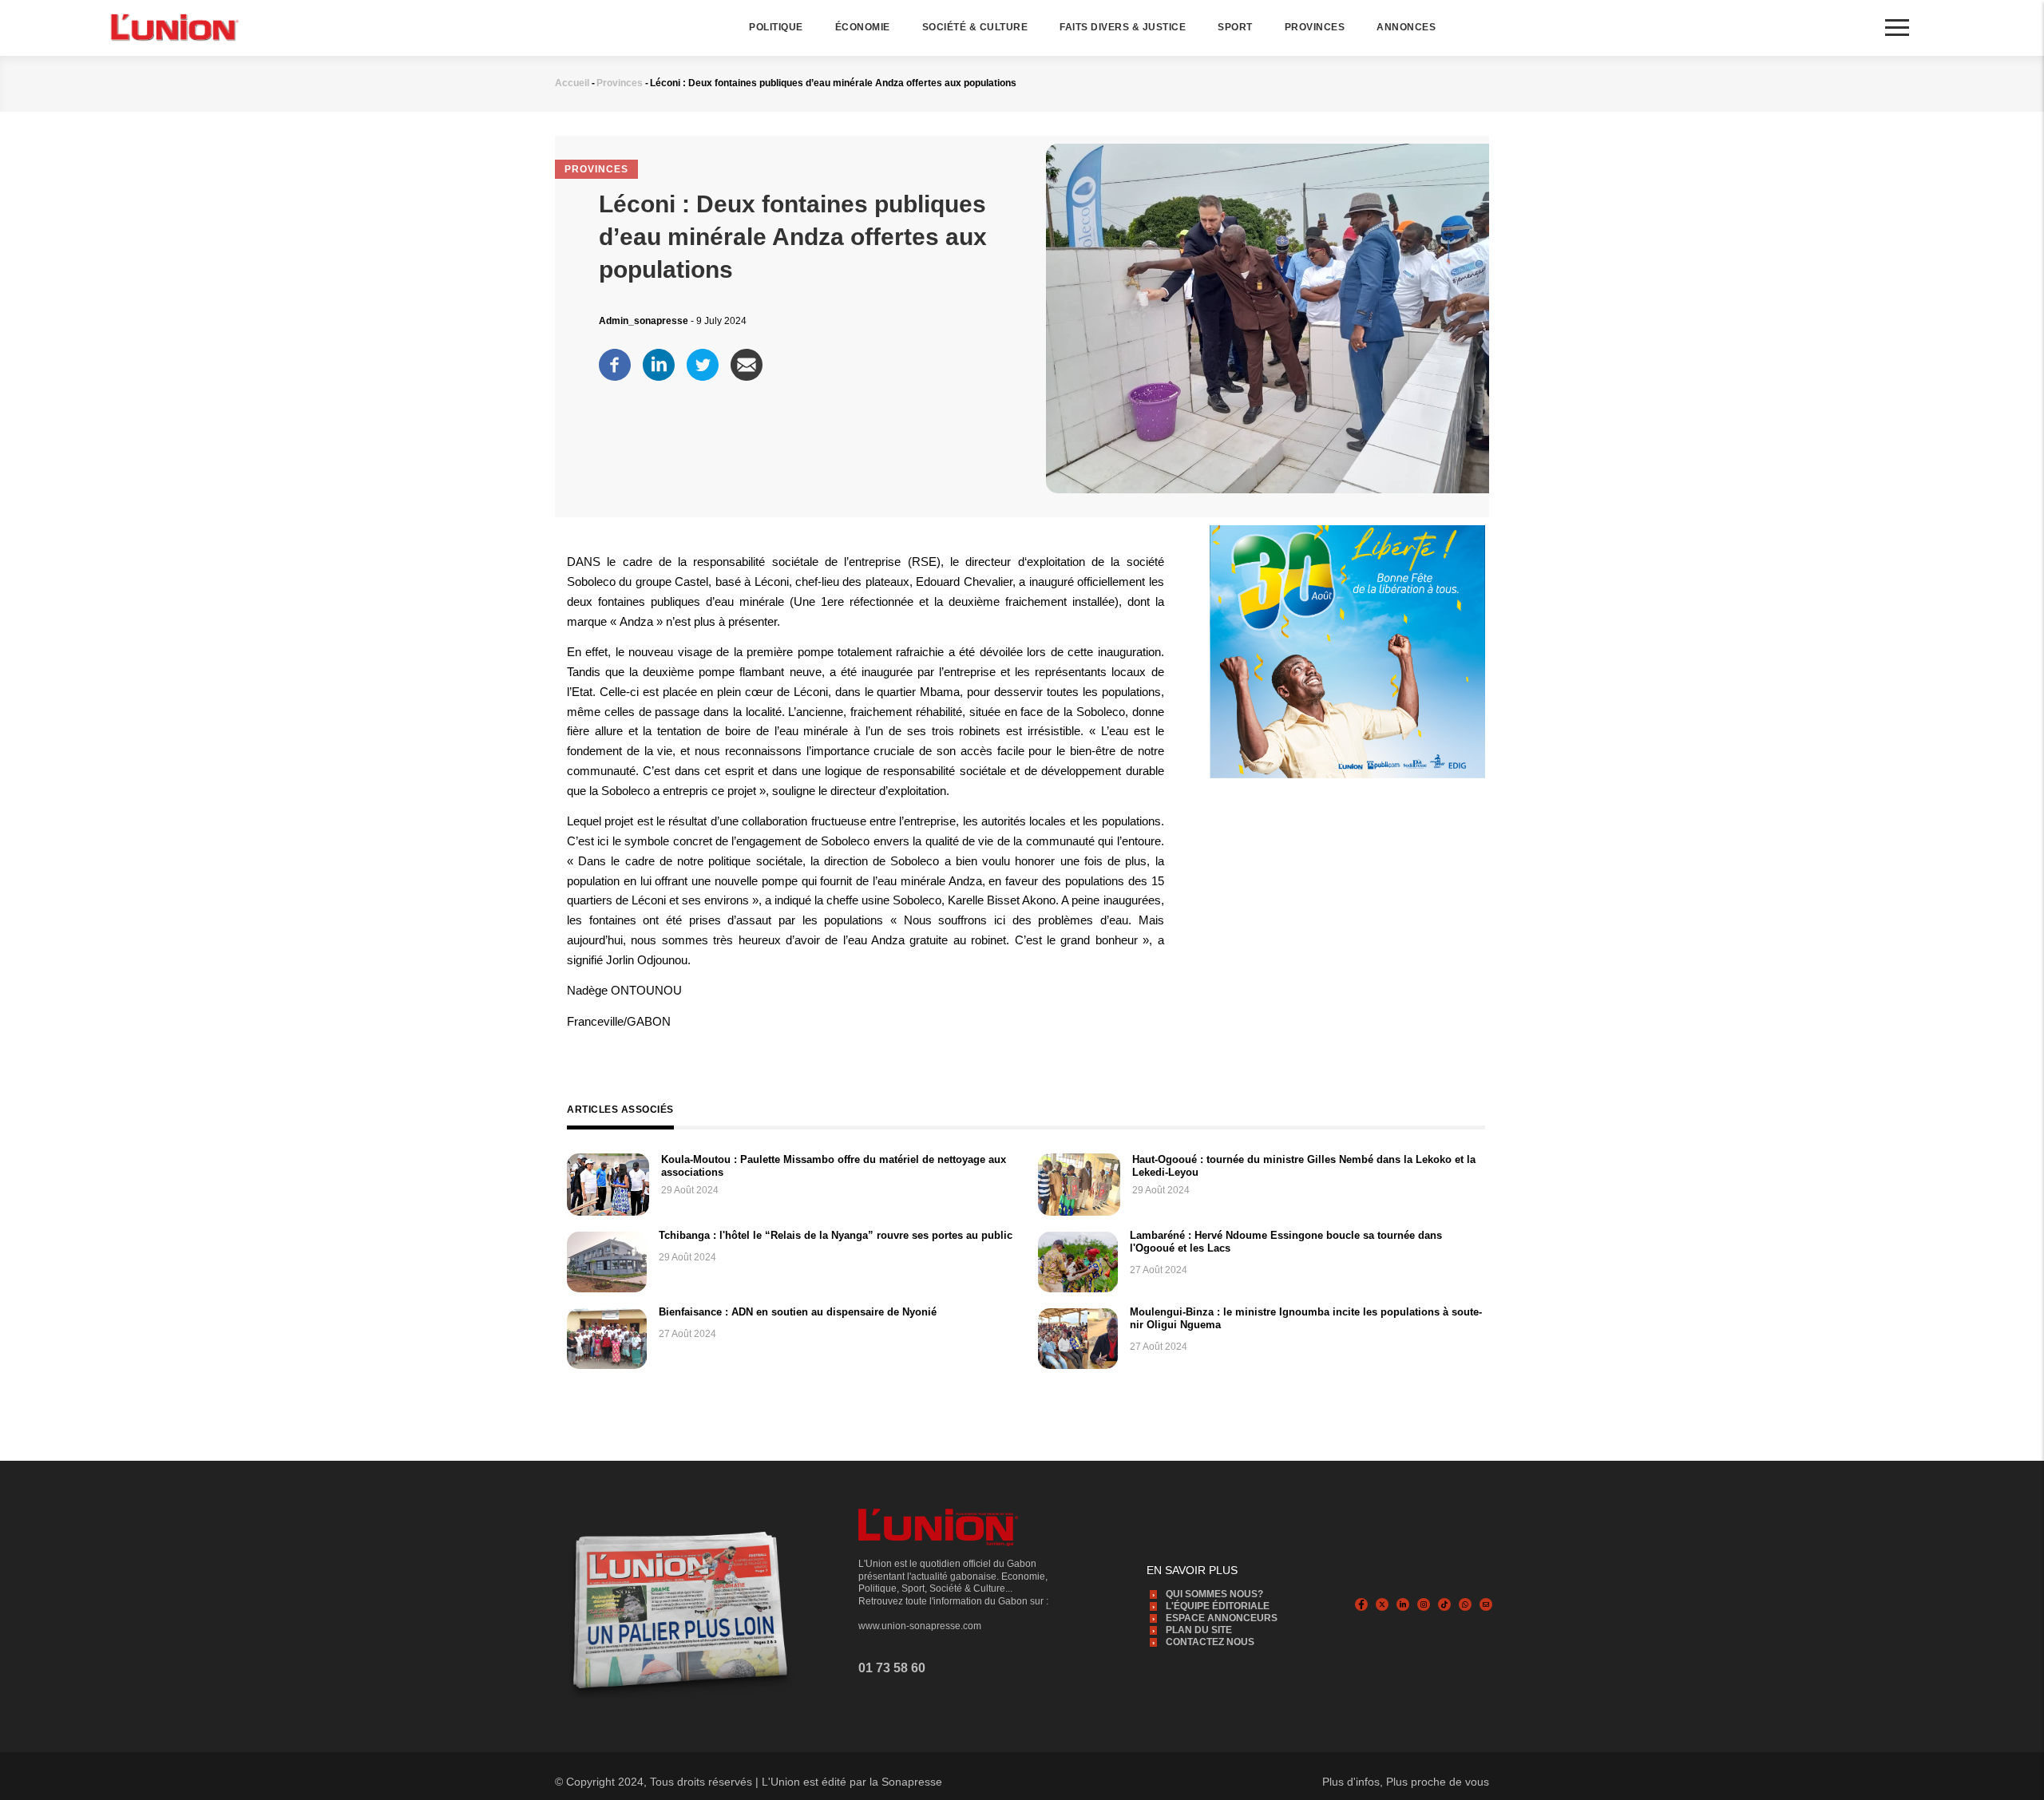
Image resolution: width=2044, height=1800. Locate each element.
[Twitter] (703, 361)
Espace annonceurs (1222, 1618)
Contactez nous (1210, 1642)
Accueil (572, 83)
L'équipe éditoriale (1218, 1606)
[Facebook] (615, 361)
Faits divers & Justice (1123, 27)
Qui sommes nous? (1214, 1594)
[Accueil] (173, 27)
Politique (776, 27)
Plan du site (1199, 1630)
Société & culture (975, 27)
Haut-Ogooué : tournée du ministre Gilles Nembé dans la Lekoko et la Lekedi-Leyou (1304, 1166)
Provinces (1315, 27)
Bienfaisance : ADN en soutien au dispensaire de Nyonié (798, 1312)
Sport (1235, 27)
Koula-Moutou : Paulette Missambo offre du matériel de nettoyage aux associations (834, 1166)
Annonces (1406, 27)
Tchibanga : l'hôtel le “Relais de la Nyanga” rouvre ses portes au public (836, 1235)
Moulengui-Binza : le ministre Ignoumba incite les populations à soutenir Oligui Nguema (1306, 1318)
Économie (863, 27)
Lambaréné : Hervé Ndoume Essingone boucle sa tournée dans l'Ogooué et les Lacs (1286, 1242)
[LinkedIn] (659, 361)
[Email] (747, 361)
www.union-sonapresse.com (920, 1626)
